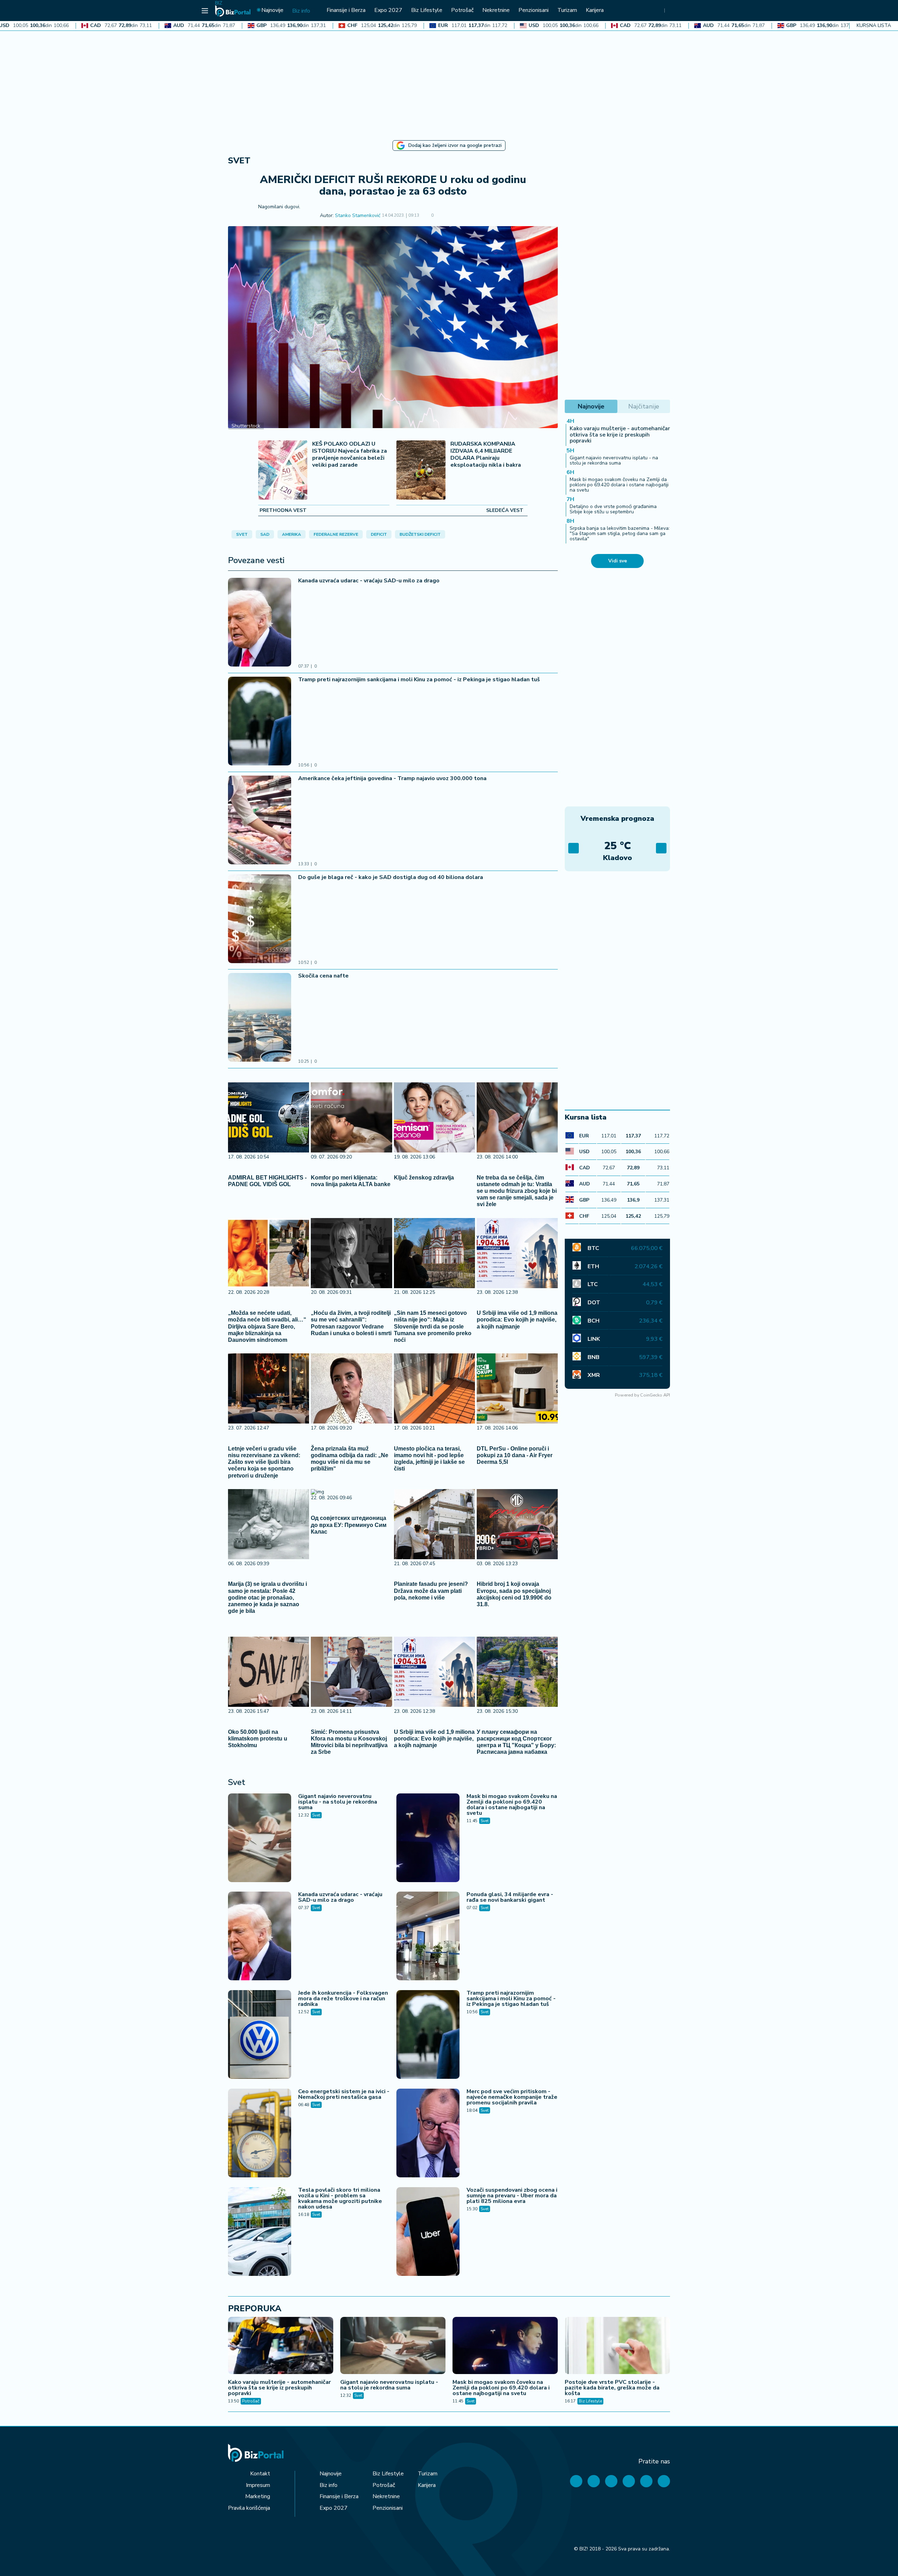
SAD (265, 534)
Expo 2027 (334, 2508)
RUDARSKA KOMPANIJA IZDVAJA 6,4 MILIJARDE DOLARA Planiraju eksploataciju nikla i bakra (486, 455)
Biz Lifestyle (590, 2401)
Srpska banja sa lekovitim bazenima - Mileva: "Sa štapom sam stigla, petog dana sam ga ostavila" (620, 534)
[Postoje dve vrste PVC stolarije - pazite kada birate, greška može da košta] (617, 2346)
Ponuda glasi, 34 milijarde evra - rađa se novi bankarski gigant (510, 1897)
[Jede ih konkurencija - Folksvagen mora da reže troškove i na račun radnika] (260, 2035)
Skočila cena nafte (323, 976)
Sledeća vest (505, 511)
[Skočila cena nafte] (260, 1018)
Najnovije (331, 2474)
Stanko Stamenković (358, 216)
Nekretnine (386, 2496)
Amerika (291, 534)
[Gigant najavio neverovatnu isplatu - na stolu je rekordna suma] (260, 1839)
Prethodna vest (283, 511)
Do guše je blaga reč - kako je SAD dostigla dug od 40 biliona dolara (391, 877)
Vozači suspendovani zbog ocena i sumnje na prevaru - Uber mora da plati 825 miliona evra (512, 2196)
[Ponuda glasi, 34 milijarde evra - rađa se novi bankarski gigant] (428, 1937)
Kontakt (260, 2474)
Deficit (379, 534)
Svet (239, 161)
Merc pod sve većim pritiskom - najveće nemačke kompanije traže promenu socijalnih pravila (512, 2097)
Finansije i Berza (339, 2496)
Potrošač (251, 2401)
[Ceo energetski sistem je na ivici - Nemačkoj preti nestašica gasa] (260, 2134)
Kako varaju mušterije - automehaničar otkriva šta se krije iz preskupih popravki (620, 435)
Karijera (427, 2485)
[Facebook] (576, 2481)
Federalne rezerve (336, 534)
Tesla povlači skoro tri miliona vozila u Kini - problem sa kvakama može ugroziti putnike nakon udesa (340, 2198)
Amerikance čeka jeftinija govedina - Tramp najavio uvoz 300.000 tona (392, 778)
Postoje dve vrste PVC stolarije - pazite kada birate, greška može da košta (612, 2388)
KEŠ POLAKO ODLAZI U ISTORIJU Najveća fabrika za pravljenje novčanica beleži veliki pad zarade (350, 455)
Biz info (329, 2485)
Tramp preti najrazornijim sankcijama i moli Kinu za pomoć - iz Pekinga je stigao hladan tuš (419, 680)
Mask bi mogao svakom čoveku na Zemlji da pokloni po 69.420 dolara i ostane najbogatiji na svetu (512, 1805)
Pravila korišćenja (249, 2508)
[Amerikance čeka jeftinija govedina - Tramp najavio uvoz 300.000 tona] (260, 821)
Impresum (258, 2485)
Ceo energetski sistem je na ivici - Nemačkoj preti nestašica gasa (344, 2094)
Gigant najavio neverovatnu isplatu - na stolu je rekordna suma (338, 1802)
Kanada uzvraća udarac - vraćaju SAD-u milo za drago (369, 581)
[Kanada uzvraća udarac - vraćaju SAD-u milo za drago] (260, 623)
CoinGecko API (655, 1395)
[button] (444, 216)
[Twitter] (594, 2481)
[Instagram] (629, 2481)
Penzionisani (388, 2508)
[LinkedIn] (646, 2481)
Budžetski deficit (420, 534)
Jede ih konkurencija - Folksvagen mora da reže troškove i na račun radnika (343, 1999)
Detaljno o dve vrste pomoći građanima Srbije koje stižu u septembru (613, 509)
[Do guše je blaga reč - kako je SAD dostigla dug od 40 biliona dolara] (260, 920)
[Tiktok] (664, 2481)
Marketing (258, 2496)
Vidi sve (618, 561)
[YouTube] (611, 2481)
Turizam (428, 2474)
